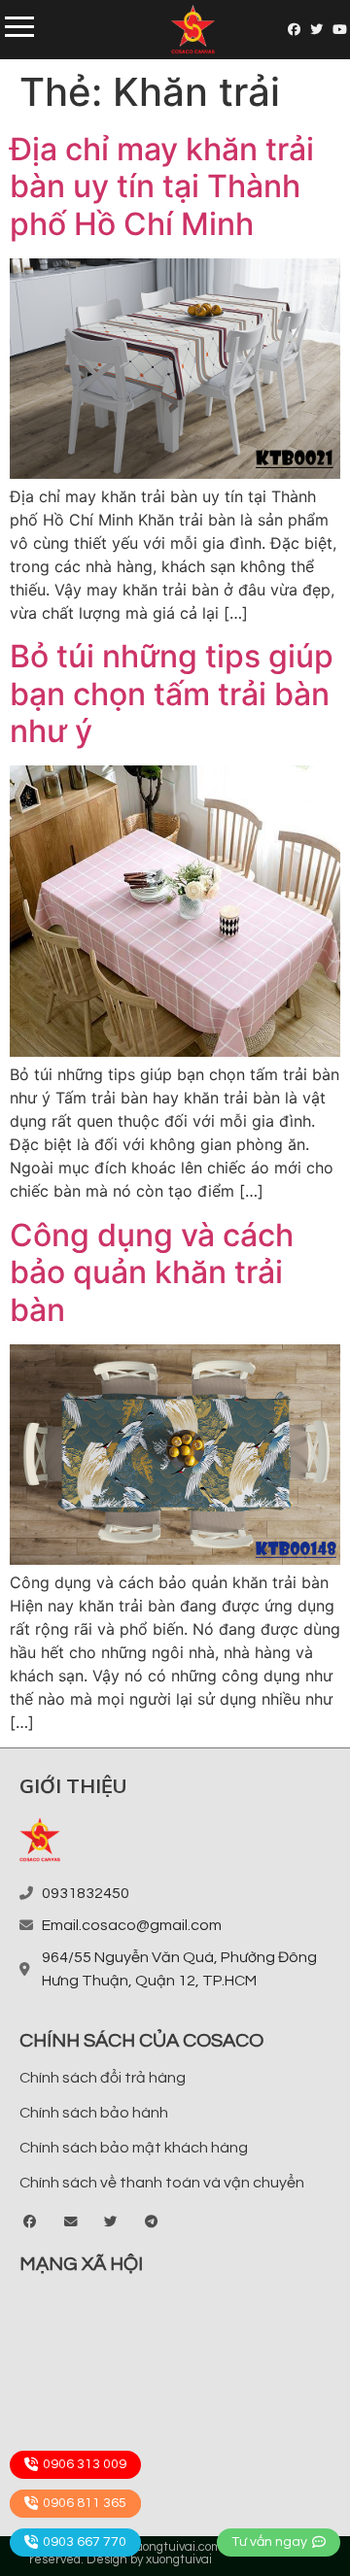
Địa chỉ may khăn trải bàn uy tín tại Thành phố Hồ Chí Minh (162, 186)
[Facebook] (294, 30)
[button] (31, 2222)
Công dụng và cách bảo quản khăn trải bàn (152, 1272)
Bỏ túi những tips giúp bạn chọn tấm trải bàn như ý (172, 694)
